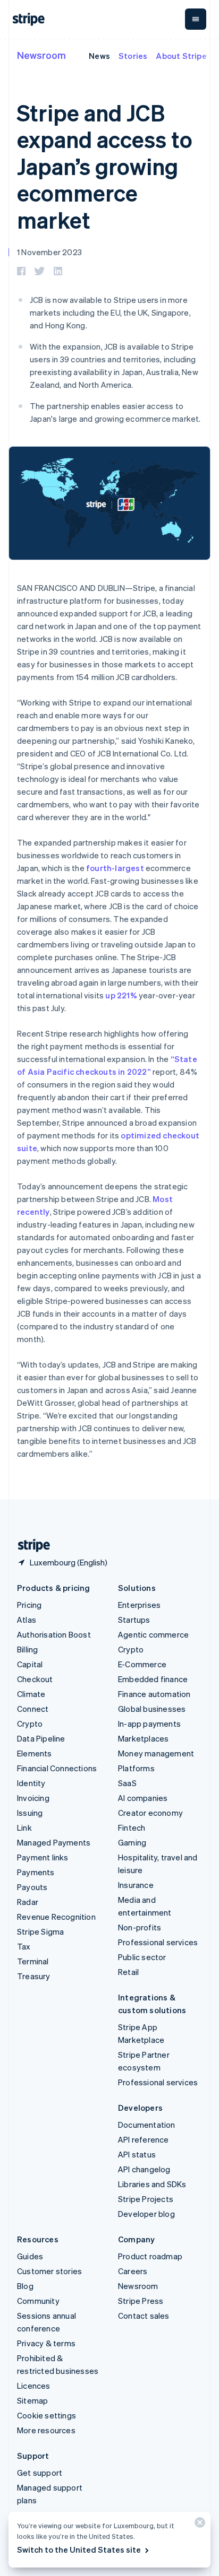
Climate (31, 1694)
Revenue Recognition (56, 1917)
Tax (24, 1946)
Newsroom (41, 55)
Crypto (30, 1724)
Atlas (27, 1620)
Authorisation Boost (54, 1634)
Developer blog (146, 2214)
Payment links (43, 1857)
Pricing (29, 1605)
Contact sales (144, 2316)
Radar (28, 1902)
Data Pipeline (41, 1738)
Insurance (136, 1885)
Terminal (33, 1961)
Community (38, 2301)
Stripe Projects (146, 2199)
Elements (35, 1753)
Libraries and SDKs (152, 2184)
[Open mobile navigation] (196, 19)
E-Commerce (142, 1664)
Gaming (132, 1842)
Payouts (32, 1887)
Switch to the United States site (79, 2549)
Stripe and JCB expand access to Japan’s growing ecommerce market (105, 166)
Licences (34, 2386)
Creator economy (150, 1813)
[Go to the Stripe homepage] (30, 1546)
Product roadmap (150, 2256)
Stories (133, 56)
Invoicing (33, 1798)
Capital (30, 1664)
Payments (36, 1872)
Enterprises (139, 1605)
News (99, 56)
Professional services (158, 1942)
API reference (144, 2139)
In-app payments (149, 1724)
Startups (134, 1620)
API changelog (144, 2169)
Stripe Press (141, 2301)
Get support (40, 2473)
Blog (25, 2286)
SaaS (127, 1783)
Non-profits (140, 1927)
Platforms (136, 1768)
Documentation (147, 2125)
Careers (133, 2271)
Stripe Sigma (40, 1931)
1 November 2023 (49, 252)
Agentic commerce (153, 1634)
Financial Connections (57, 1768)
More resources (46, 2430)
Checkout (35, 1679)
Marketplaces (143, 1738)
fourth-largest (115, 868)
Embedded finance (153, 1679)
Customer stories (49, 2271)
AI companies (143, 1798)
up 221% (121, 995)
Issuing (30, 1813)
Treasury (34, 1976)
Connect (33, 1709)
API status (137, 2154)
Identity (31, 1783)
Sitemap (32, 2400)
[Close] (198, 2525)
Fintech (132, 1827)
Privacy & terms (46, 2343)
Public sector (142, 1957)
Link (24, 1827)
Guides (30, 2256)
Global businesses (152, 1709)
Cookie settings (47, 2415)
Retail (128, 1972)
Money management (156, 1753)
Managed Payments (54, 1842)
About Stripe (181, 56)
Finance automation (154, 1694)
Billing (27, 1649)
